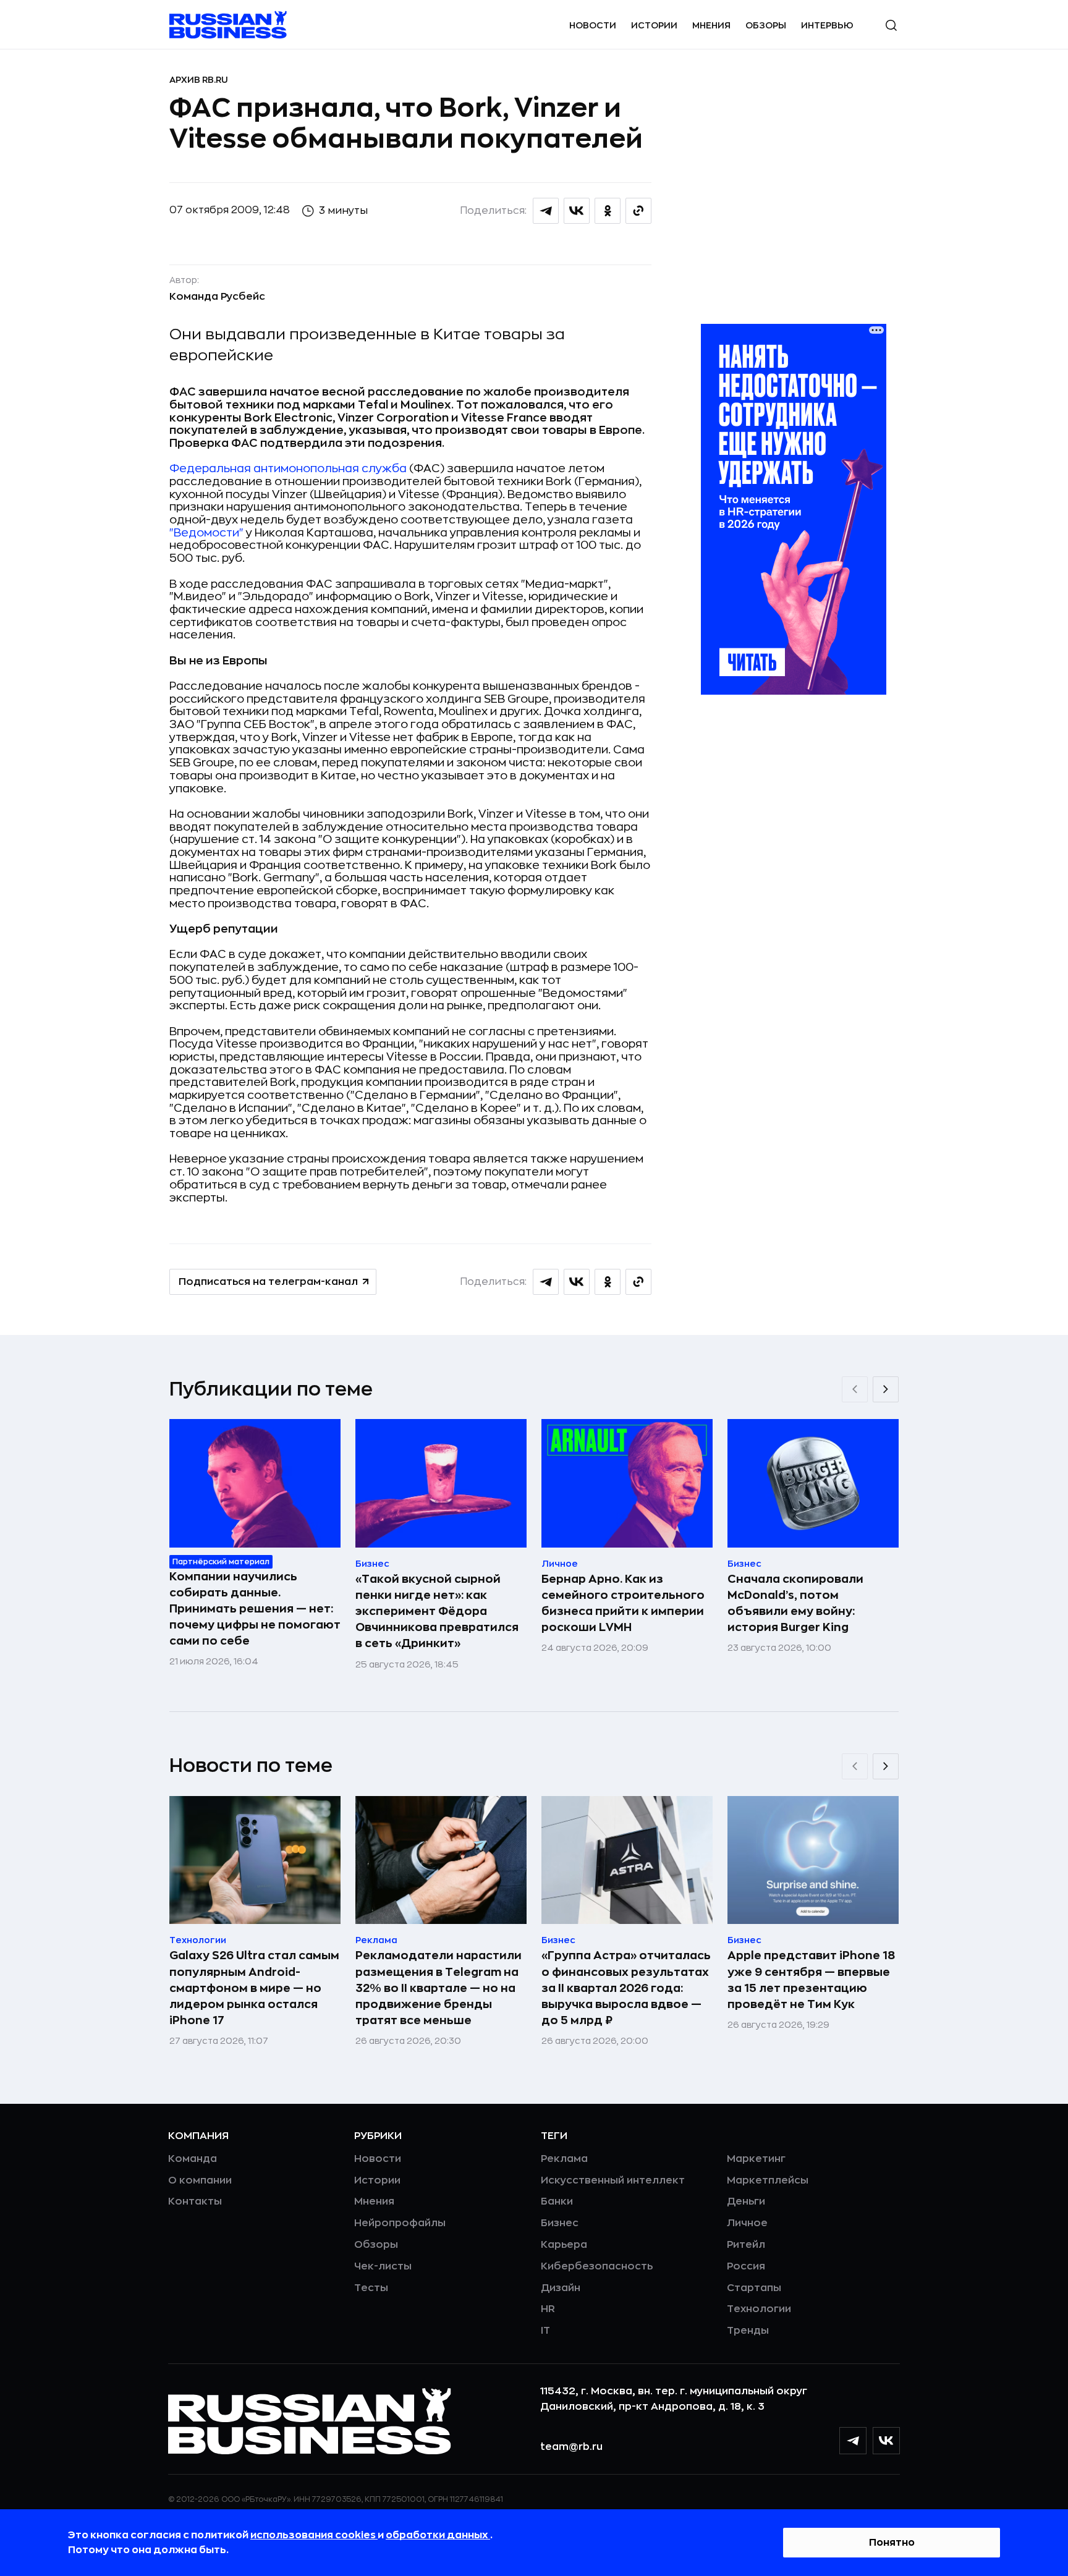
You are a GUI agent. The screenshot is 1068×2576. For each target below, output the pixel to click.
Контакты (195, 2201)
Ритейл (746, 2245)
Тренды (748, 2331)
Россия (746, 2266)
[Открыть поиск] (891, 25)
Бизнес (560, 2223)
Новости (593, 25)
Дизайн (561, 2288)
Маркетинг (756, 2159)
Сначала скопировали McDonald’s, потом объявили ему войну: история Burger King (795, 1603)
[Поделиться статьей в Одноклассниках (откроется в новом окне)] (608, 211)
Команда (193, 2159)
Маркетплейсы (768, 2180)
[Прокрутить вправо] (886, 1389)
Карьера (564, 2245)
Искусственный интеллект (613, 2180)
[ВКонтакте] (886, 2441)
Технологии (759, 2309)
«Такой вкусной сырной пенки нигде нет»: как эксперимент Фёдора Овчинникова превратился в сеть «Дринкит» (437, 1611)
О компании (200, 2180)
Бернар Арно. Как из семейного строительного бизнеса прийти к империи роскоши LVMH (623, 1603)
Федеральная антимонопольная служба (288, 468)
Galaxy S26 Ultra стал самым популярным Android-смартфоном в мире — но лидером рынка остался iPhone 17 (254, 1988)
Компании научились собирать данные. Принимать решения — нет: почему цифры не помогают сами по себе (255, 1609)
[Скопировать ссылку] (638, 211)
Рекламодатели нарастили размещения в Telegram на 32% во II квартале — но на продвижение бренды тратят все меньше (439, 1988)
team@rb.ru (571, 2447)
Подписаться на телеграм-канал (268, 1282)
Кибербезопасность (597, 2266)
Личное (747, 2223)
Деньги (746, 2201)
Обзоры (766, 25)
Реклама (564, 2159)
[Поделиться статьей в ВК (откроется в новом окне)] (577, 211)
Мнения (711, 25)
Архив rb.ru (199, 80)
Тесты (371, 2288)
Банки (557, 2201)
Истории (654, 25)
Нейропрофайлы (400, 2223)
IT (545, 2331)
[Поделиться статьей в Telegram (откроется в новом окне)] (546, 211)
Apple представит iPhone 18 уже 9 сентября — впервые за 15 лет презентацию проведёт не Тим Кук (811, 1980)
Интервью (827, 25)
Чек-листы (383, 2266)
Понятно (892, 2543)
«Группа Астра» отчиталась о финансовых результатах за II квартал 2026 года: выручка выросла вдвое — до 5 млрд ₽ (626, 1988)
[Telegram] (853, 2441)
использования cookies (314, 2535)
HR (548, 2309)
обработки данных (438, 2535)
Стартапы (754, 2288)
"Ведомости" (206, 533)
